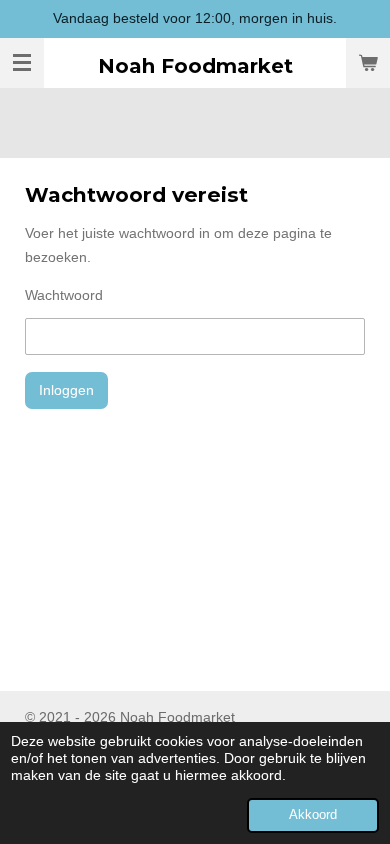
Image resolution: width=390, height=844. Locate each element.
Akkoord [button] (313, 815)
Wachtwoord (64, 295)
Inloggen (66, 390)
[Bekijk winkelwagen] (368, 63)
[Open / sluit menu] (22, 63)
